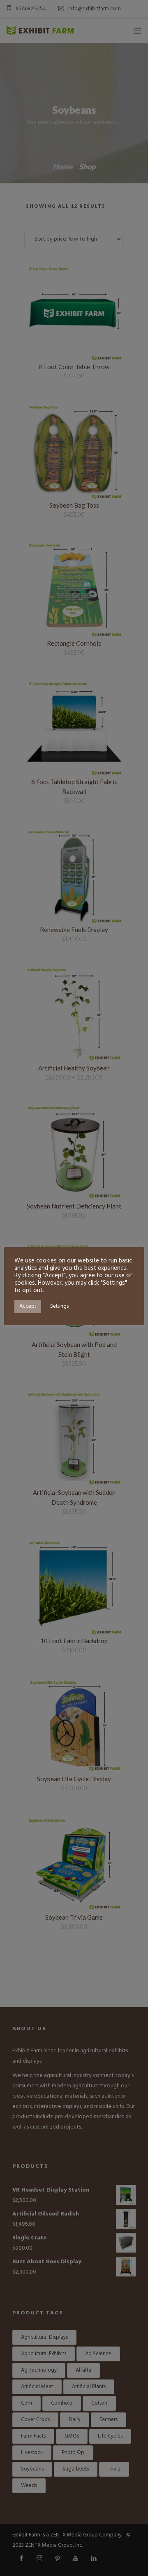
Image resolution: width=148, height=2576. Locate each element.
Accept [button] (28, 1306)
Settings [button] (59, 1306)
